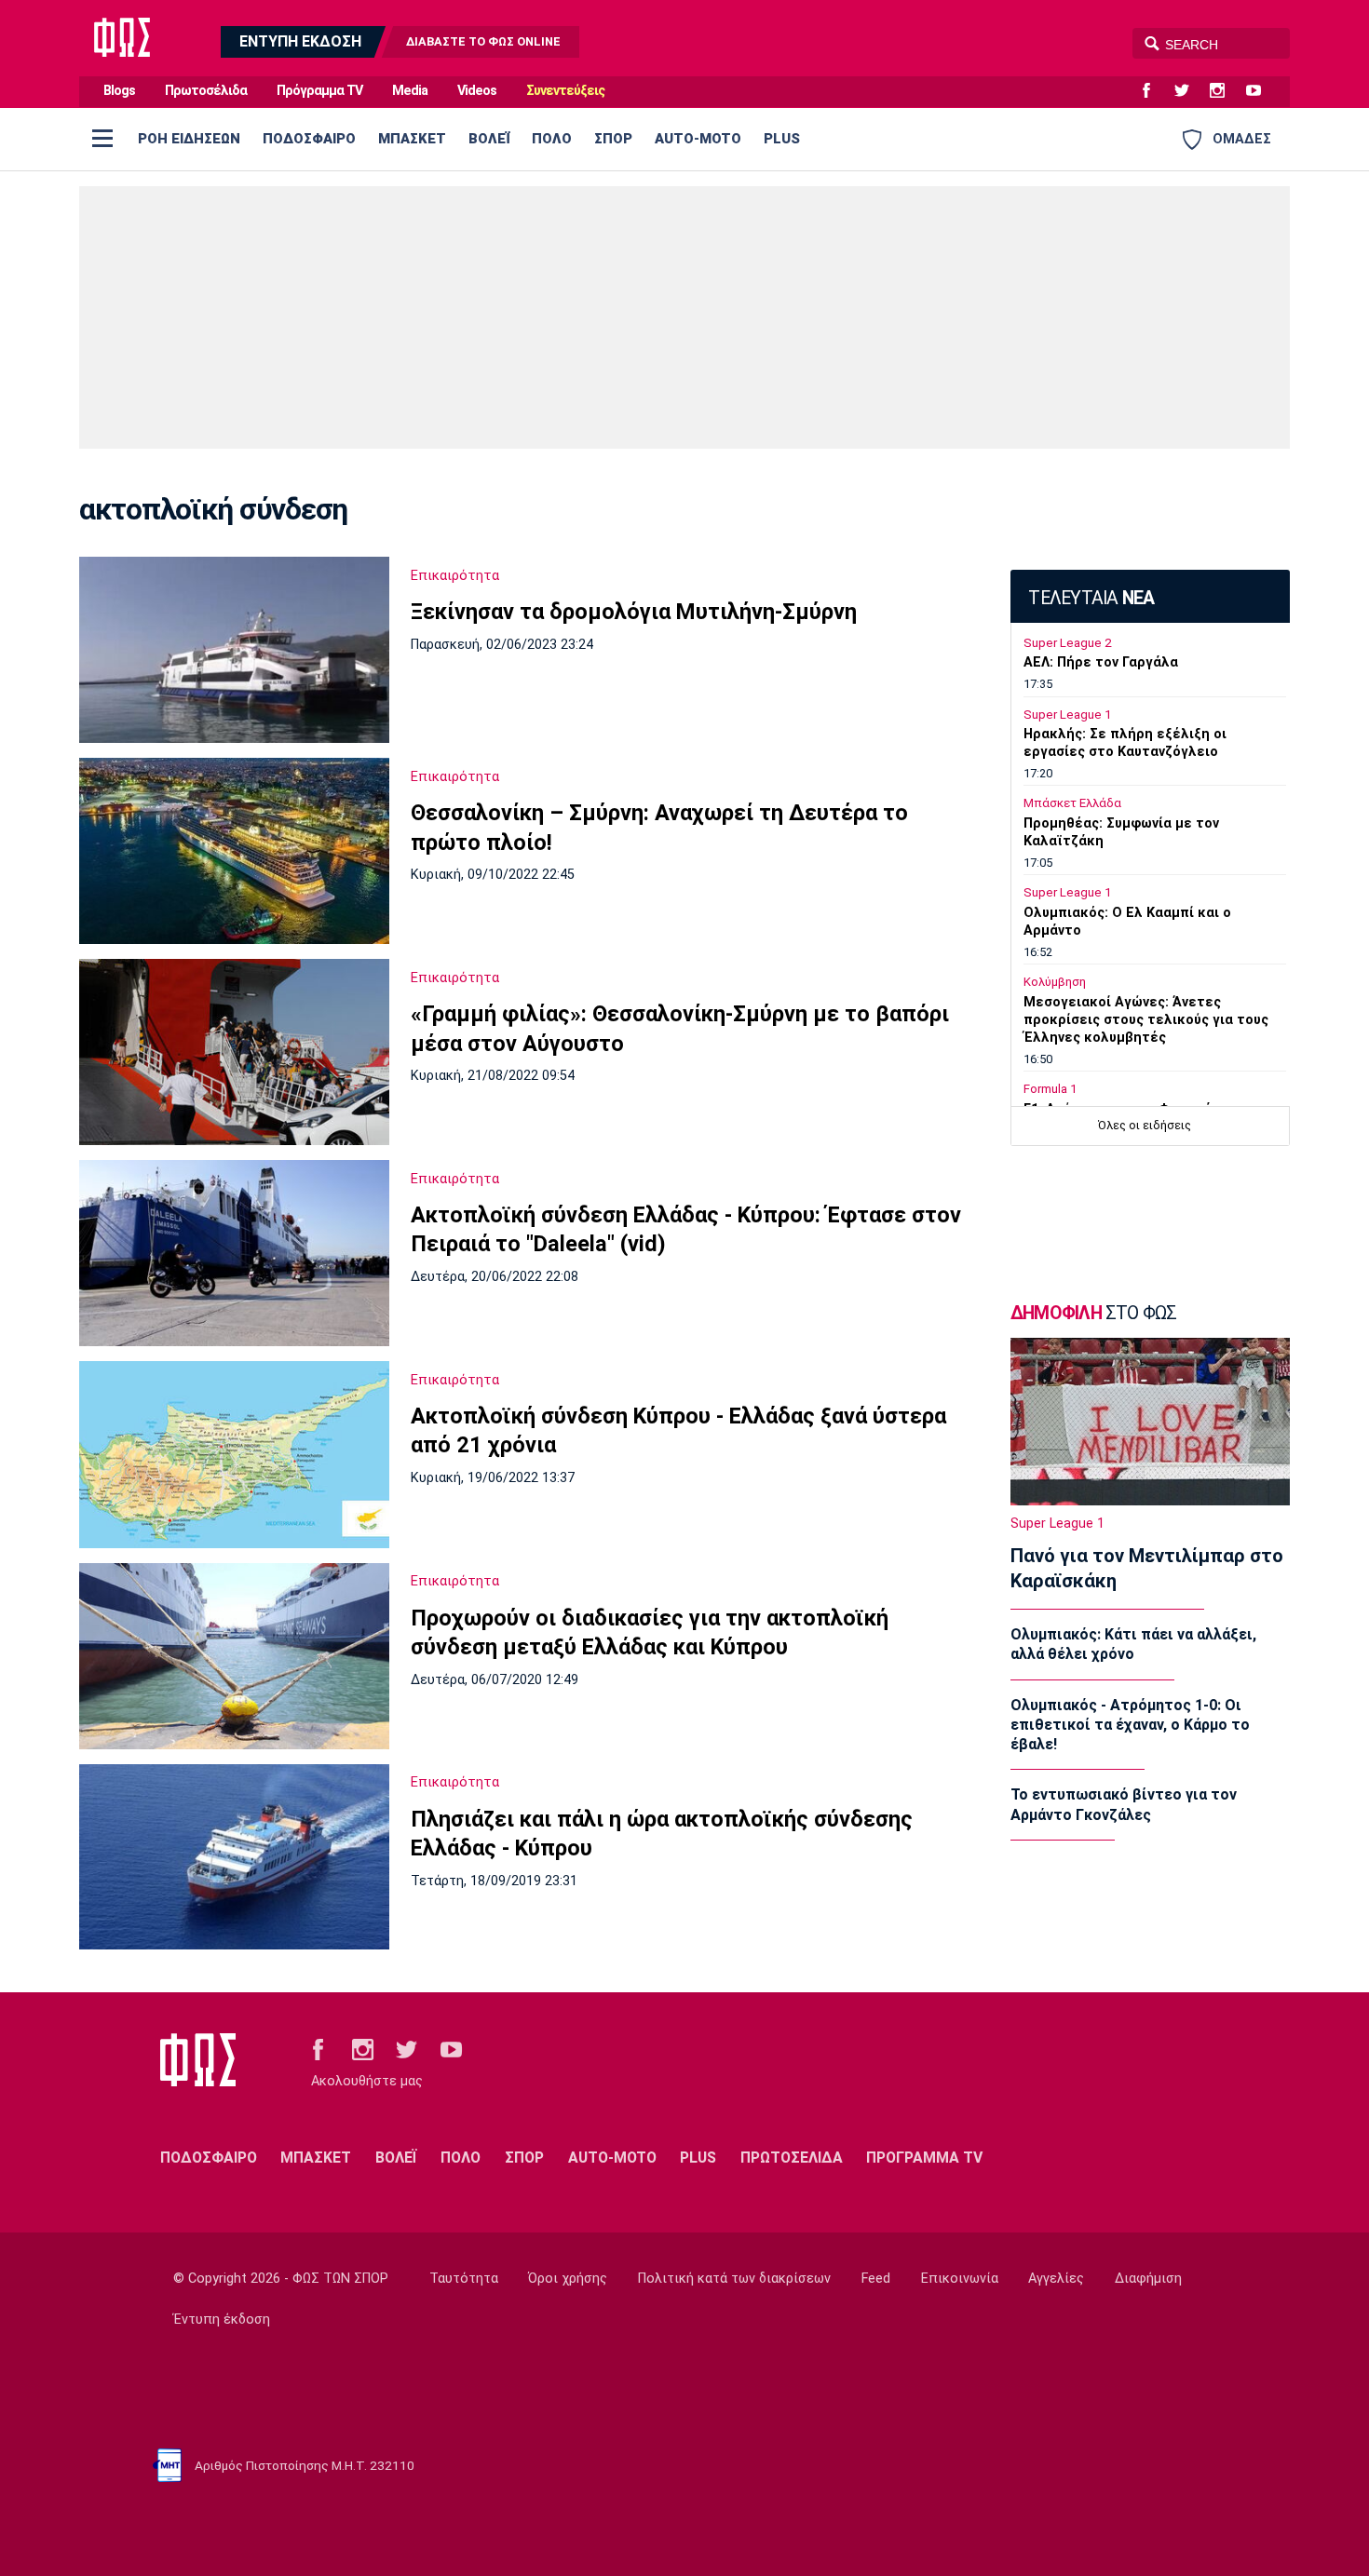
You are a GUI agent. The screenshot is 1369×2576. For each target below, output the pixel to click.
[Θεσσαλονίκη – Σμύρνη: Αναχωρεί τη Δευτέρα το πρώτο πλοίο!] (234, 851)
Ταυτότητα (464, 2279)
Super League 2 (1067, 643)
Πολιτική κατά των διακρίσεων (734, 2279)
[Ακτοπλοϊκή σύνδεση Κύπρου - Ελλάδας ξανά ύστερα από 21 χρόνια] (234, 1455)
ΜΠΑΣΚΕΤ (412, 139)
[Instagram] (1225, 91)
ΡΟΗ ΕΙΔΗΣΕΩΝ (189, 139)
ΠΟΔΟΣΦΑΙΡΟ (309, 139)
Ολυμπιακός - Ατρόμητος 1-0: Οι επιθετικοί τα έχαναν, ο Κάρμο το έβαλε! (1130, 1725)
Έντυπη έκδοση (222, 2320)
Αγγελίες (1056, 2279)
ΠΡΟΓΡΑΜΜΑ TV (924, 2158)
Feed (876, 2279)
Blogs (119, 91)
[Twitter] (1189, 91)
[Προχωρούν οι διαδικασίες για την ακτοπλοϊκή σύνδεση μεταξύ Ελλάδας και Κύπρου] (234, 1656)
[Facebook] (1154, 91)
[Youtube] (1261, 91)
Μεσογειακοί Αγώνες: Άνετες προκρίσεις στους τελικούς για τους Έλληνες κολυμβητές (1146, 1020)
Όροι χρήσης (568, 2279)
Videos (477, 91)
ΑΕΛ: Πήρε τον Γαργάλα (1101, 662)
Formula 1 (1050, 1089)
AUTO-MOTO (698, 139)
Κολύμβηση (1055, 982)
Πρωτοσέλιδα (206, 91)
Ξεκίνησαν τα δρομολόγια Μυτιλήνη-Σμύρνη (634, 612)
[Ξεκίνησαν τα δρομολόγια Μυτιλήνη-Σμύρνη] (234, 650)
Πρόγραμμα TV (319, 91)
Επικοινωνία (960, 2279)
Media (410, 91)
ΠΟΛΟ (552, 139)
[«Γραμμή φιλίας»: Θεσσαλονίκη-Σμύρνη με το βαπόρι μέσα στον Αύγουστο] (234, 1052)
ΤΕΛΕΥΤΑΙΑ (1091, 598)
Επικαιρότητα (455, 575)
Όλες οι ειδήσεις (1145, 1125)
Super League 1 (1067, 715)
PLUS (782, 139)
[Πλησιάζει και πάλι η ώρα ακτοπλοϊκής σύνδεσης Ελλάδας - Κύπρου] (234, 1857)
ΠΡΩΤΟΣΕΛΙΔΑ (792, 2158)
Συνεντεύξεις (565, 91)
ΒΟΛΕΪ (489, 139)
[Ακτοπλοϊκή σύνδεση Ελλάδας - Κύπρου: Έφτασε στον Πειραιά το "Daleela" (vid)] (234, 1253)
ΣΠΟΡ (613, 139)
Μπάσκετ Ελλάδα (1072, 803)
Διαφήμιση (1148, 2279)
